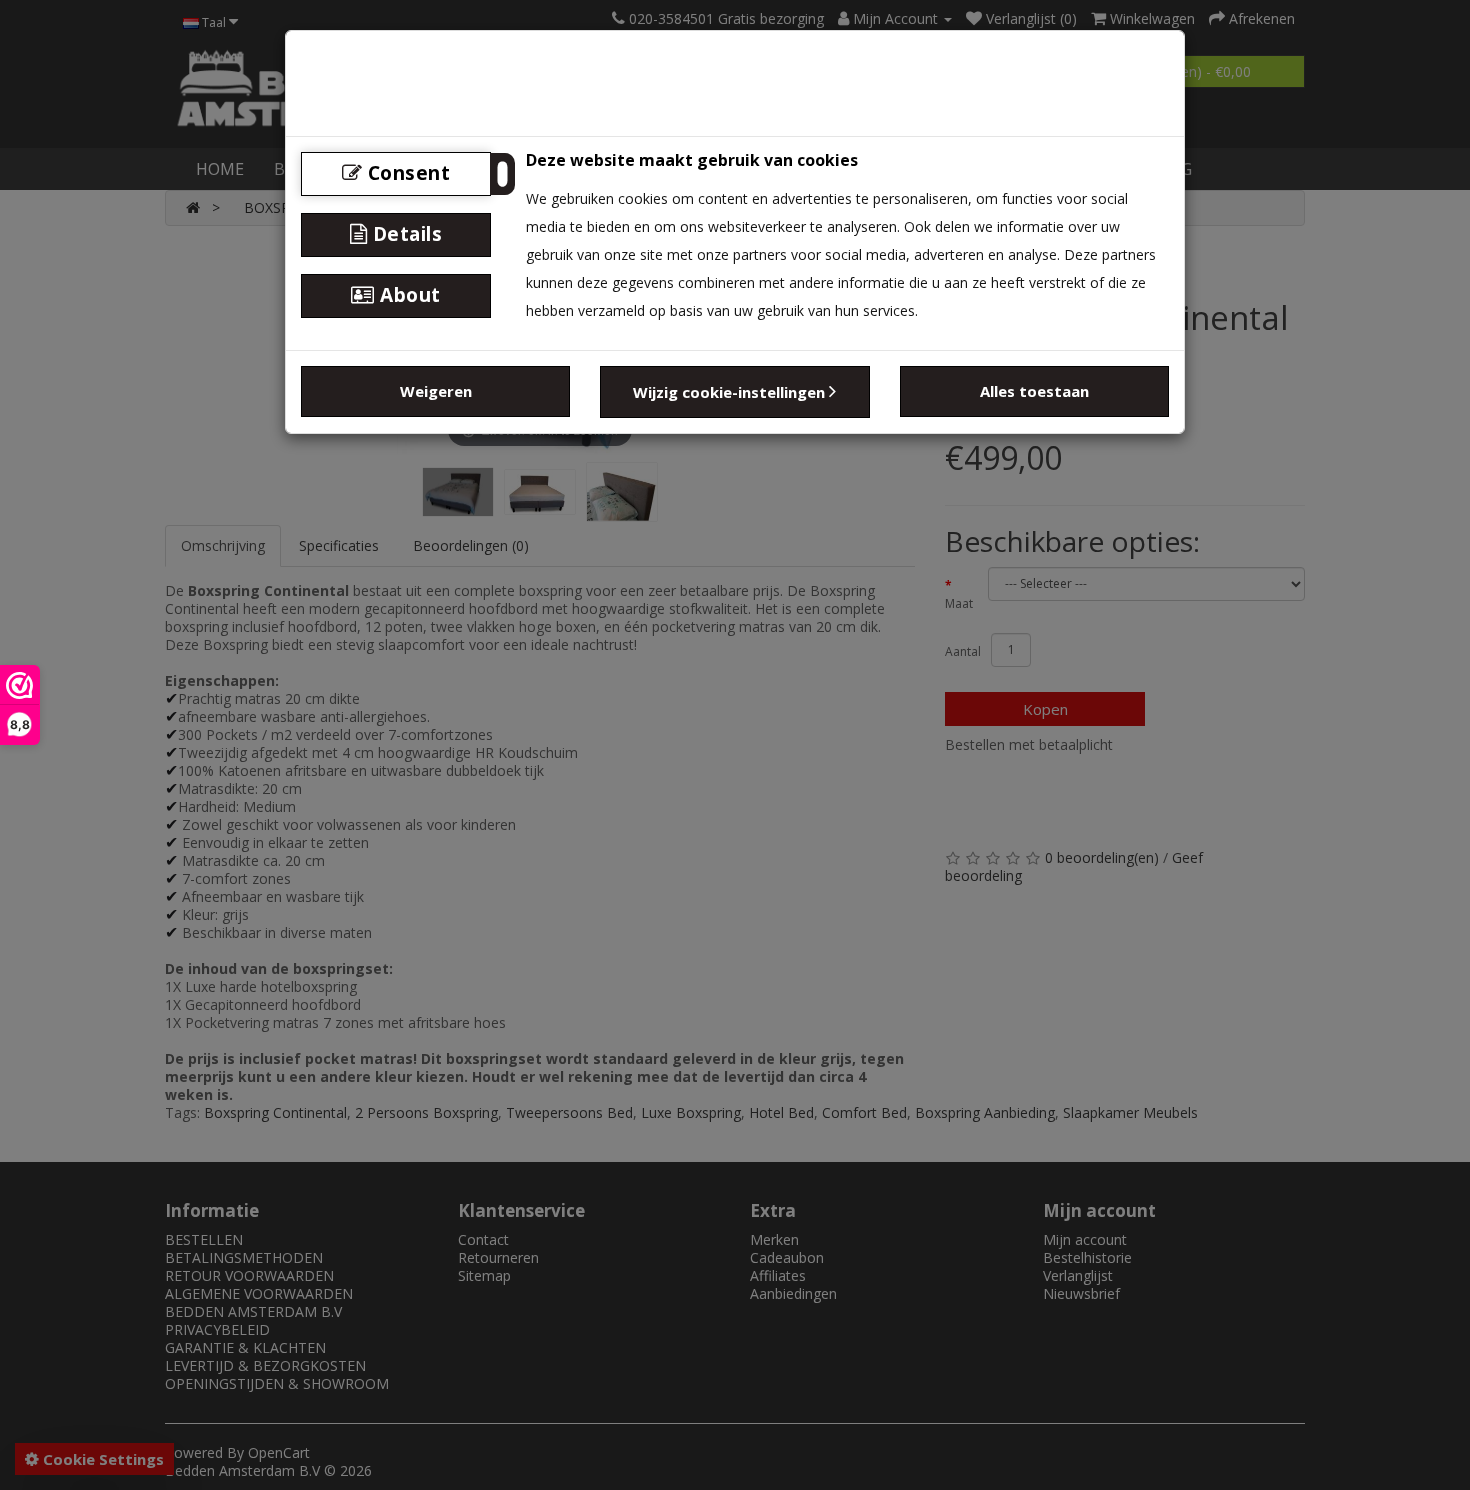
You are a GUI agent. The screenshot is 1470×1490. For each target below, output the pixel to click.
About (408, 295)
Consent (406, 173)
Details (404, 234)
